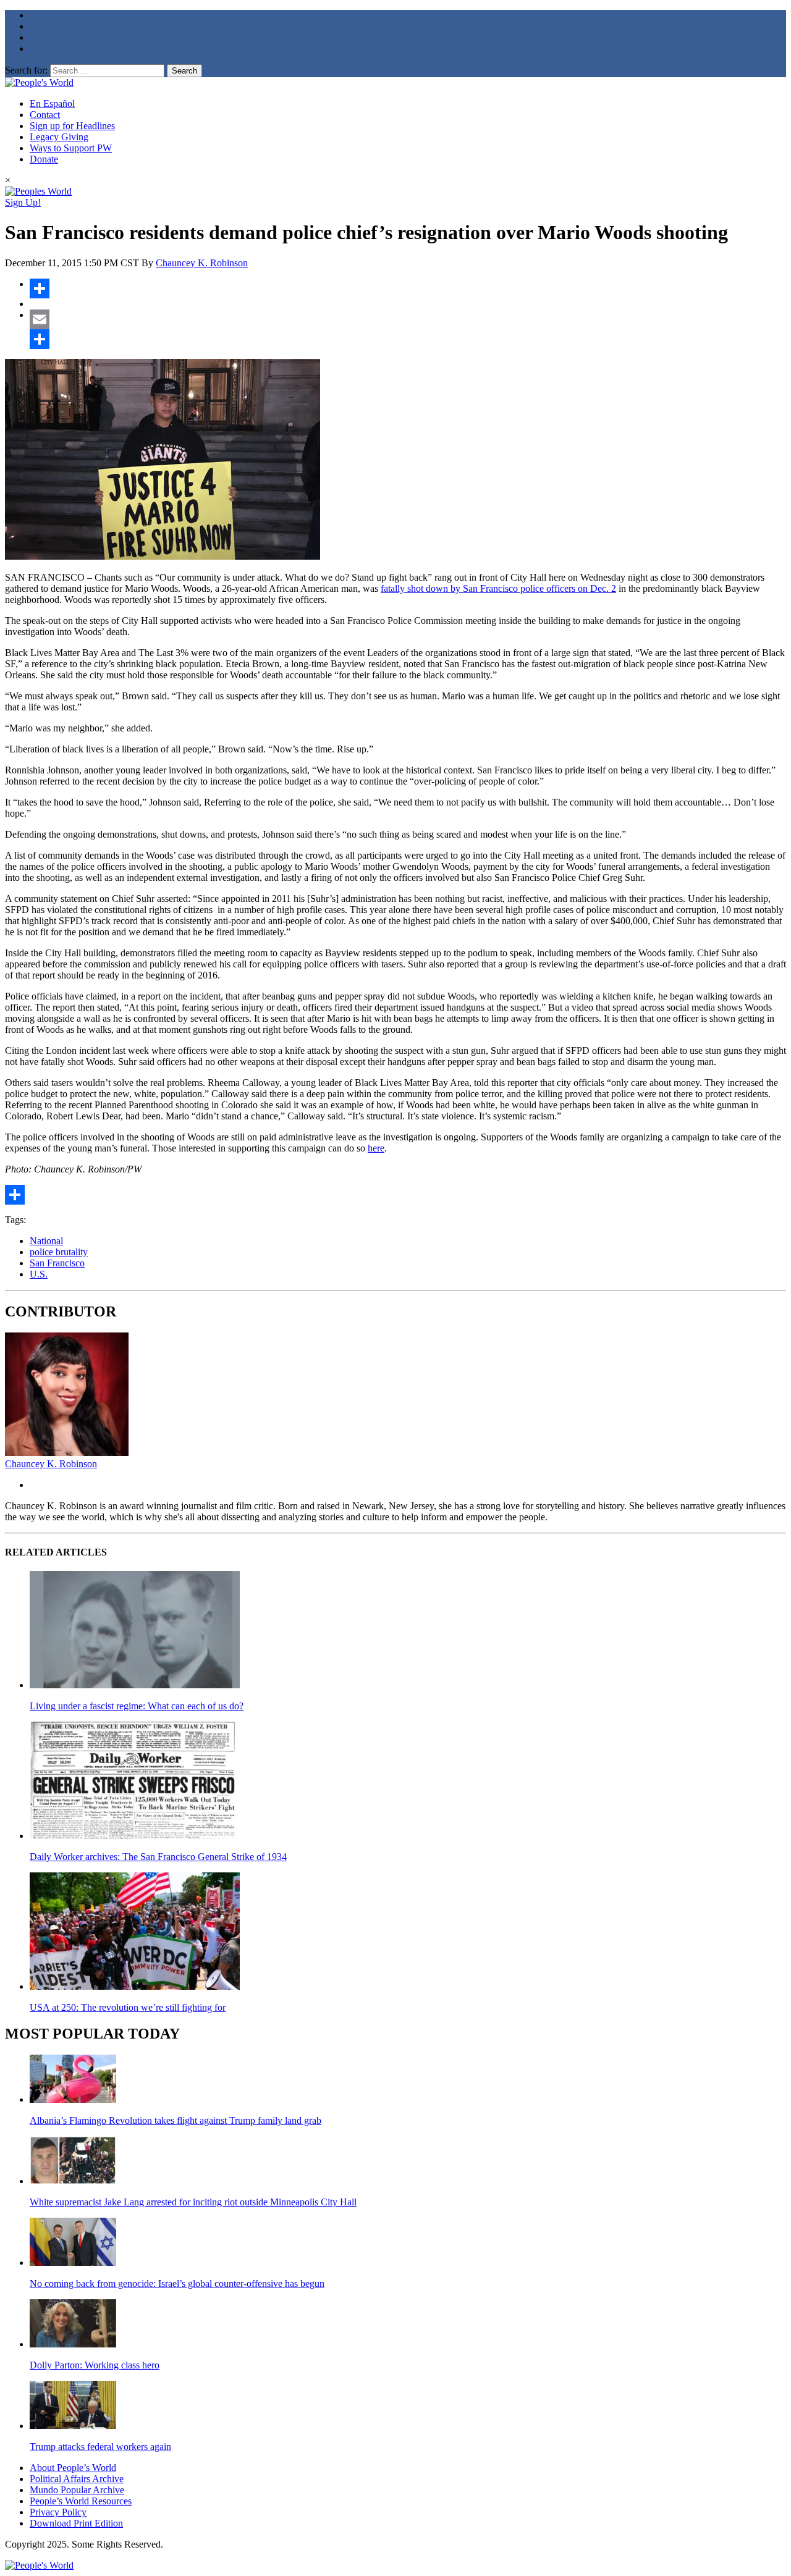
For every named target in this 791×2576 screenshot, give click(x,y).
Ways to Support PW (71, 148)
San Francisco (57, 1263)
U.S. (39, 1274)
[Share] (408, 288)
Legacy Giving (59, 137)
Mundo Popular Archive (77, 2490)
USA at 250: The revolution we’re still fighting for (128, 2007)
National (46, 1241)
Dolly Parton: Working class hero (95, 2365)
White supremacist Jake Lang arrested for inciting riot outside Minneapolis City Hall (193, 2202)
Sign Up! (23, 202)
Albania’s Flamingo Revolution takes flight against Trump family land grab (176, 2120)
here (376, 1148)
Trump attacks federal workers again (100, 2447)
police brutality (59, 1252)
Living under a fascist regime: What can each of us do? (137, 1706)
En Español (52, 103)
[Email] (408, 319)
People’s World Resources (81, 2501)
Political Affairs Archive (77, 2479)
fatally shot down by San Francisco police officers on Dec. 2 (498, 588)
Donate (44, 159)
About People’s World (73, 2468)
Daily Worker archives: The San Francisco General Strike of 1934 (158, 1857)
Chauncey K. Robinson (202, 263)
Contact (45, 115)
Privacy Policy (58, 2512)
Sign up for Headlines (72, 126)
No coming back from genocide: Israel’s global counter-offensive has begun (177, 2283)
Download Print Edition (76, 2523)
